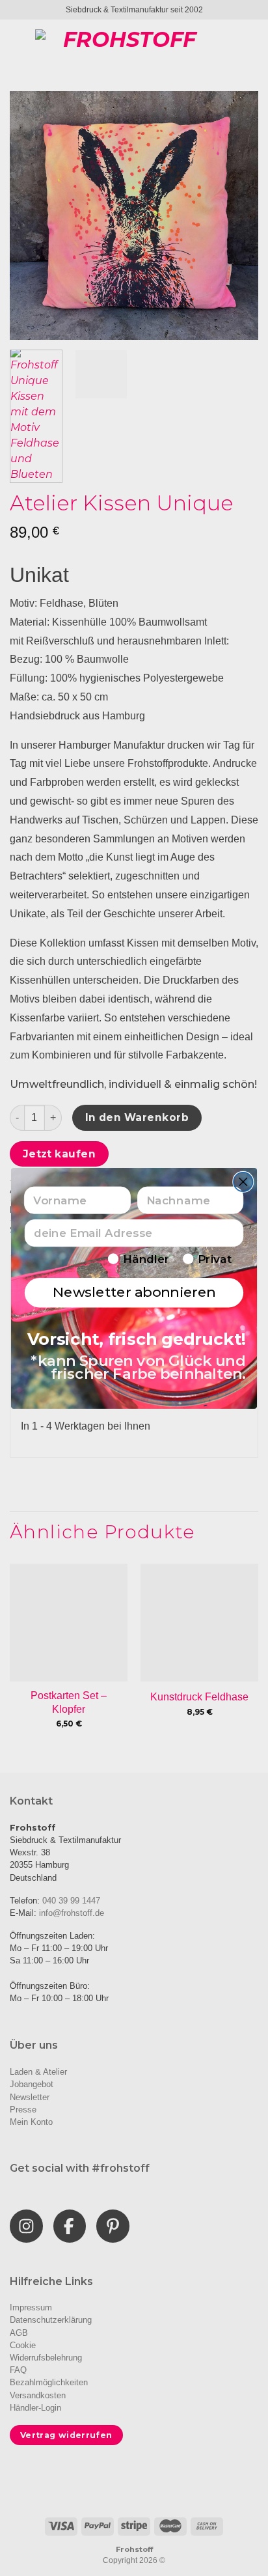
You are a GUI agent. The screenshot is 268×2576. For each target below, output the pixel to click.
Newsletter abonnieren (134, 1292)
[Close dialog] (243, 1181)
